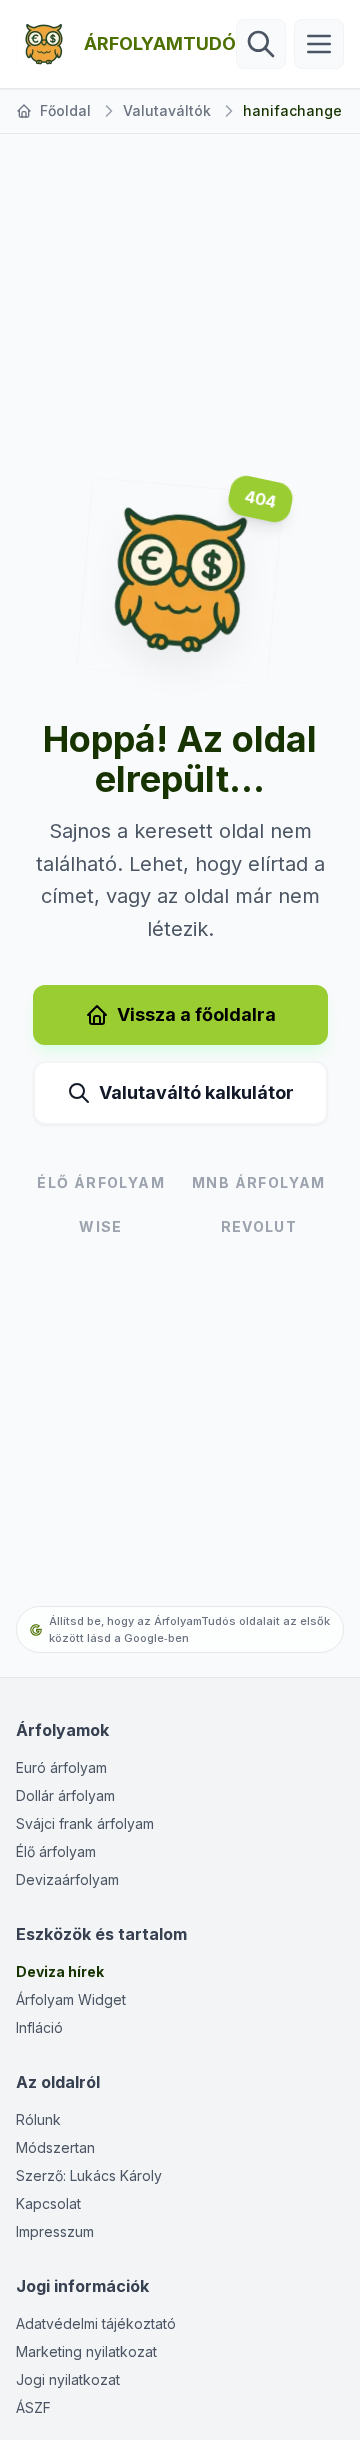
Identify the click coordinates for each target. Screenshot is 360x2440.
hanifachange (292, 110)
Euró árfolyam (61, 1767)
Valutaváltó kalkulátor (196, 1092)
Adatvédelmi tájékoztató (96, 2323)
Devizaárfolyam (67, 1879)
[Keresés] (261, 44)
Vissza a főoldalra (196, 1014)
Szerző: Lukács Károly (89, 2175)
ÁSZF (33, 2407)
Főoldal (65, 110)
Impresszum (55, 2231)
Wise (101, 1226)
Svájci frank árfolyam (85, 1823)
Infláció (39, 2027)
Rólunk (38, 2119)
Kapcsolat (48, 2203)
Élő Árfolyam (101, 1182)
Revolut (259, 1226)
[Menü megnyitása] (319, 44)
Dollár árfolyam (65, 1795)
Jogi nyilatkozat (68, 2379)
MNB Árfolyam (259, 1182)
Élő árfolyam (56, 1851)
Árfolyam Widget (71, 1999)
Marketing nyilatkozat (86, 2351)
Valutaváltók (167, 110)
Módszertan (55, 2147)
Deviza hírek (60, 1971)
